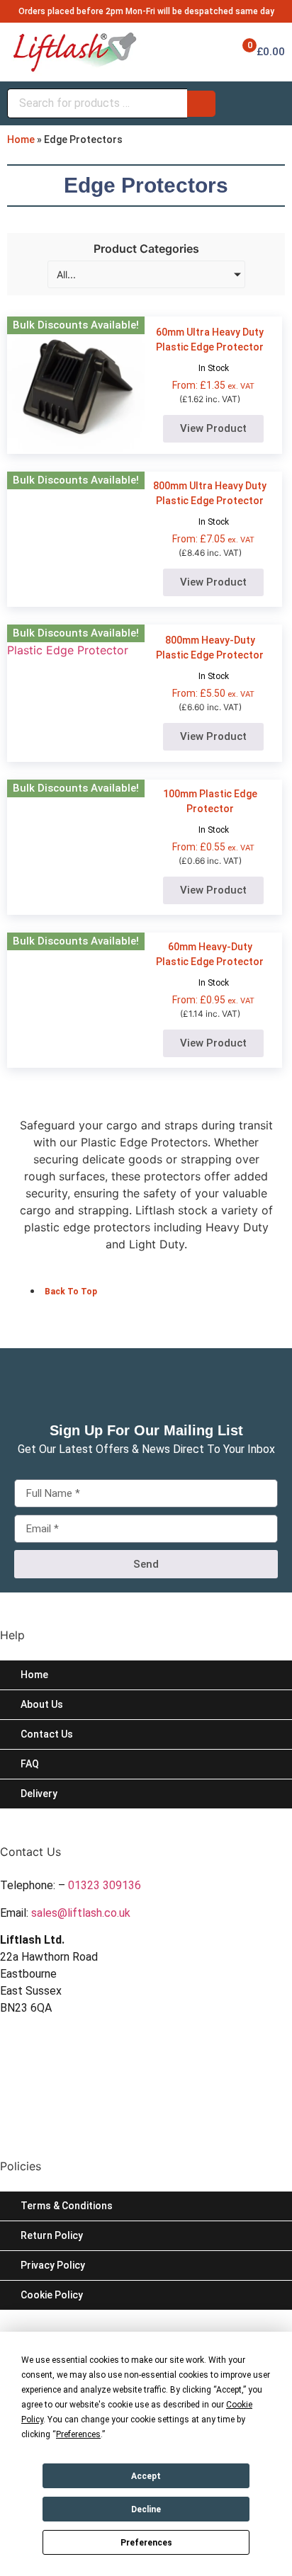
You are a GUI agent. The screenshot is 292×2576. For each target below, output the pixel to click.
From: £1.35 (213, 385)
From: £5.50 (213, 693)
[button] (146, 1626)
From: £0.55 (213, 847)
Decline (146, 2509)
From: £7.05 (213, 539)
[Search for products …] (97, 103)
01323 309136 (105, 1885)
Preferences (146, 2543)
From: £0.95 (213, 1000)
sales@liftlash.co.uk (81, 1913)
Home (21, 139)
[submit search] (201, 104)
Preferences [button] (78, 2434)
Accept (146, 2476)
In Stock (214, 368)
